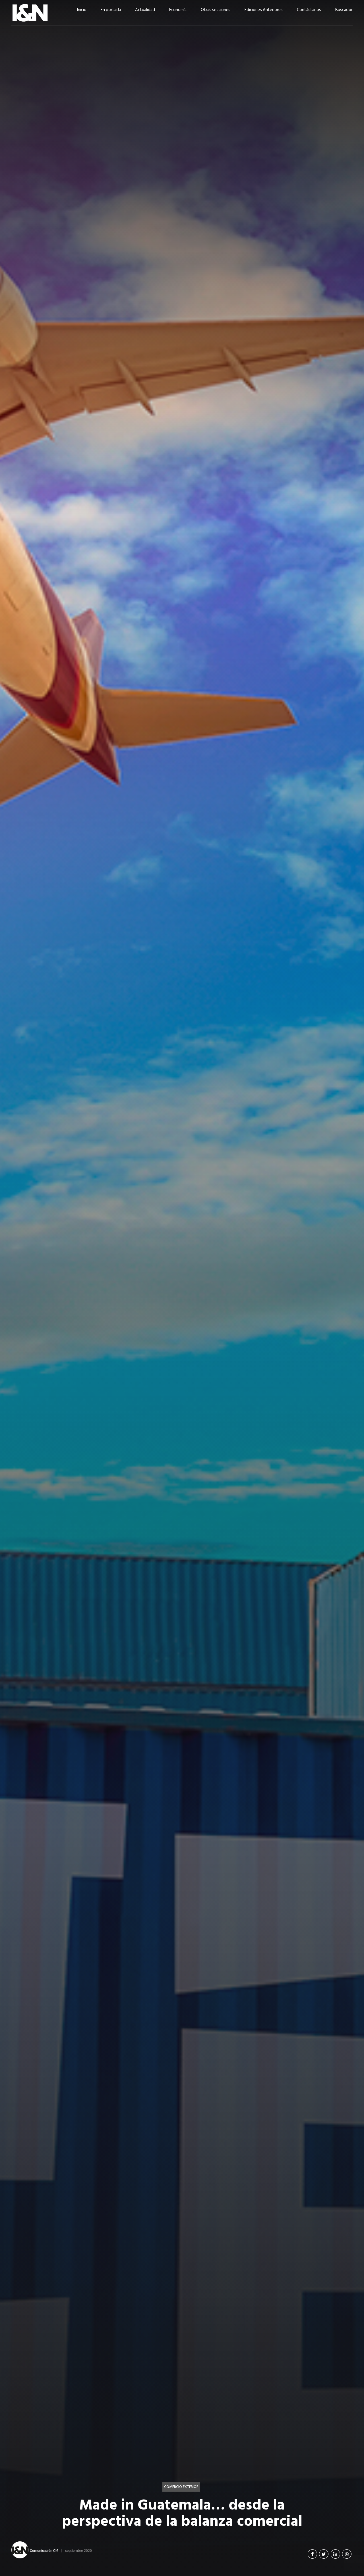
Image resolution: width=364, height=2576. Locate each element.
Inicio (82, 10)
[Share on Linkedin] (335, 2554)
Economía (178, 10)
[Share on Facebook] (312, 2554)
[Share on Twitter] (324, 2554)
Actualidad (145, 10)
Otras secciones (216, 10)
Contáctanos (309, 10)
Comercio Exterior (181, 2487)
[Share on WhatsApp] (347, 2554)
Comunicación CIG (44, 2550)
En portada (111, 10)
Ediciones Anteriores (264, 10)
